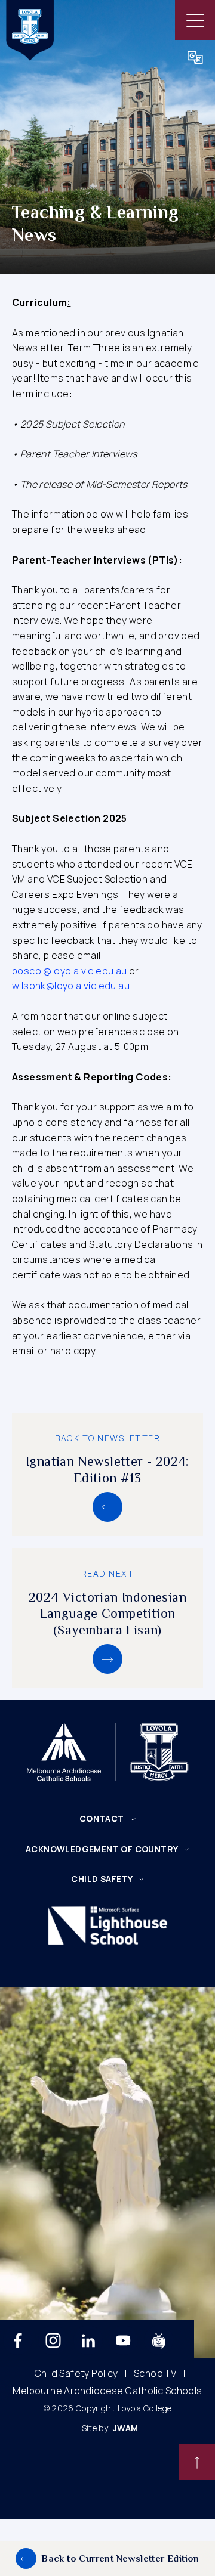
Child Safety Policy (76, 2374)
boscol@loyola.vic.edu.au (70, 971)
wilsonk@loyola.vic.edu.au (71, 986)
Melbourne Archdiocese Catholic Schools (107, 2391)
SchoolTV (155, 2374)
